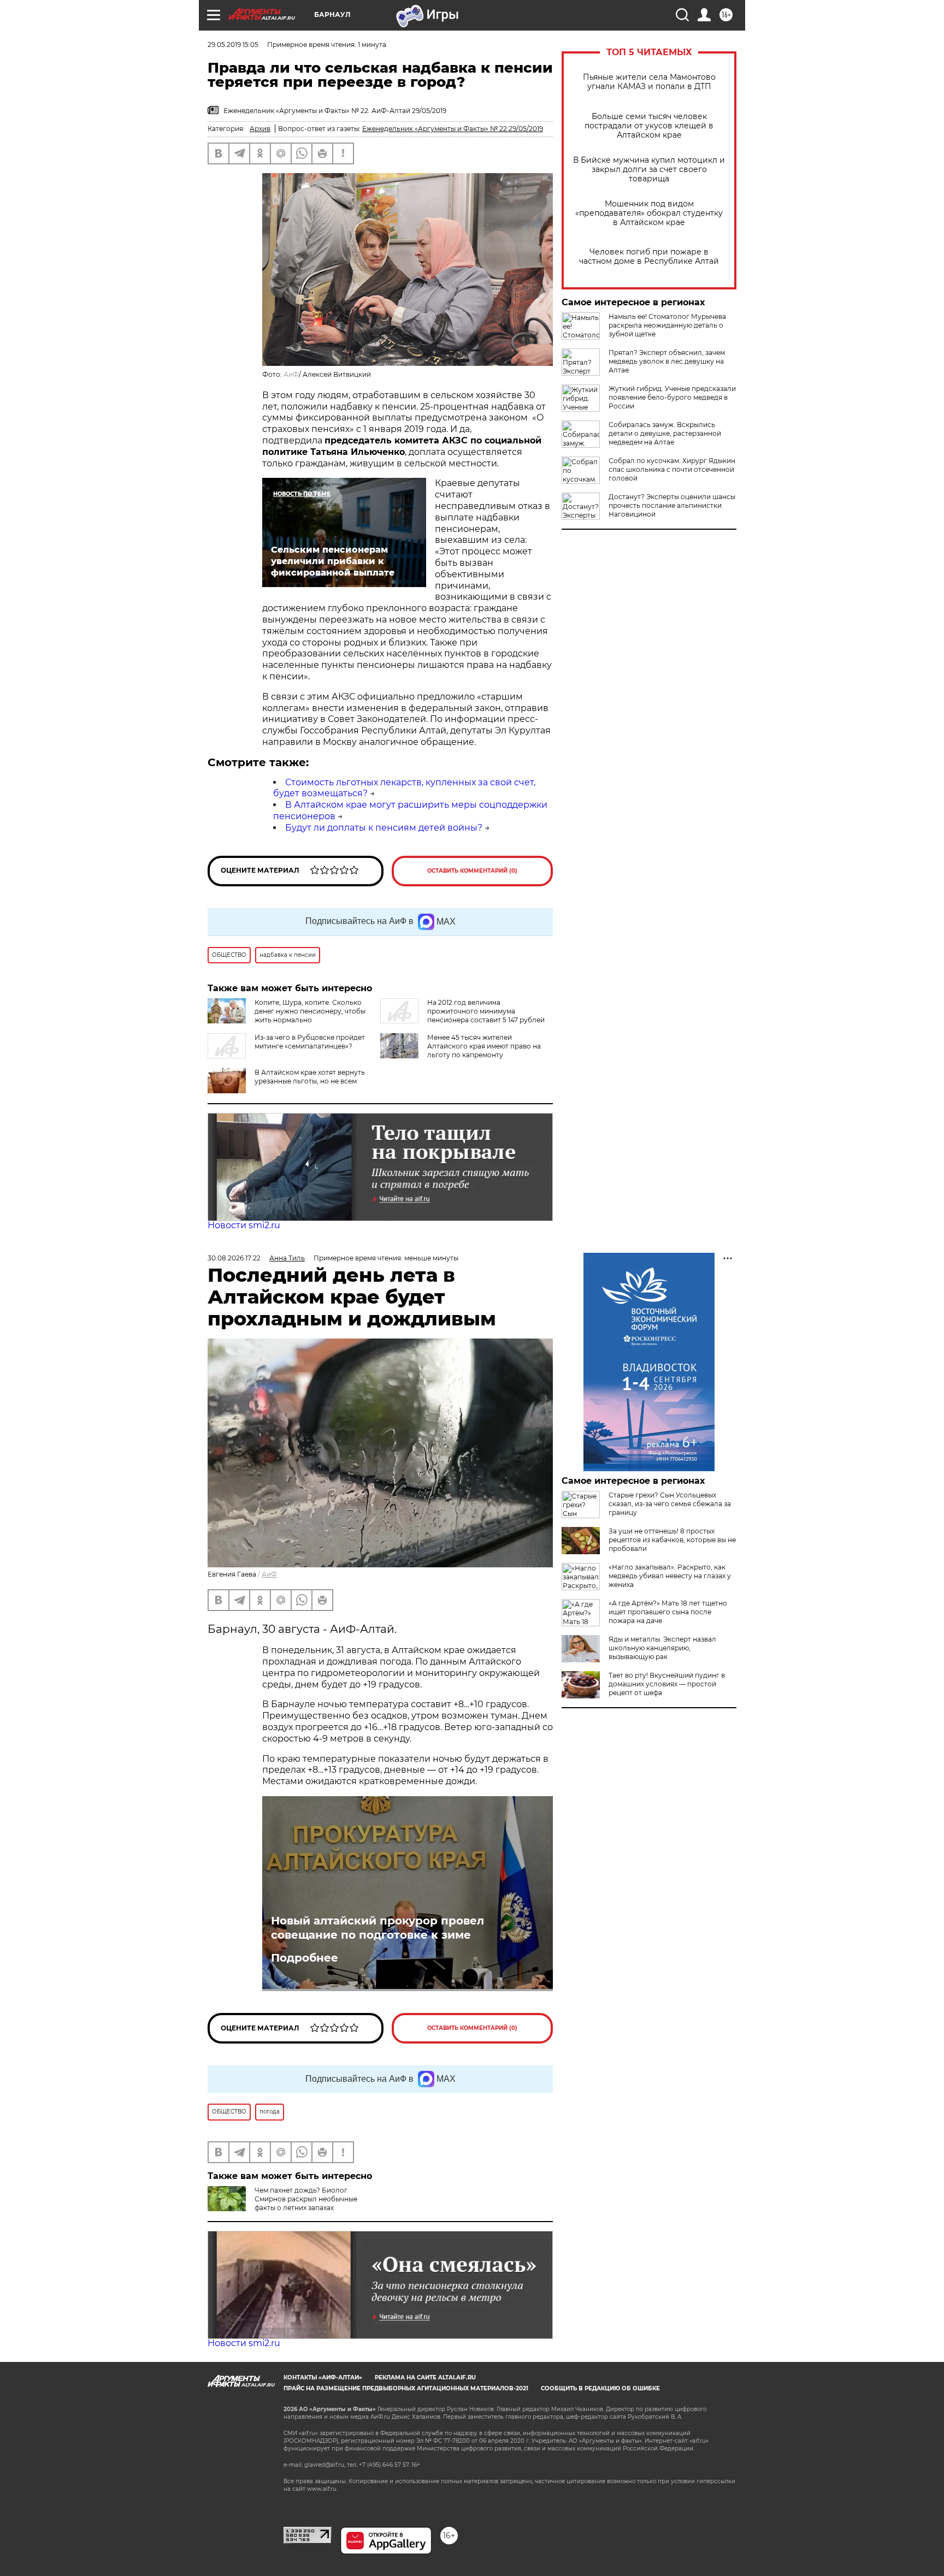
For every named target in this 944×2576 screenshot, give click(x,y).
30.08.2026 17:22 (234, 1258)
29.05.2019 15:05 (233, 45)
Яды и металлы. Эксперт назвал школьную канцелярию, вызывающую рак (662, 1648)
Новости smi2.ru (244, 1225)
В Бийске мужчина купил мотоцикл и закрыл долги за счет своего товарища (649, 170)
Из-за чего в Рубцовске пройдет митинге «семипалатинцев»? (310, 1042)
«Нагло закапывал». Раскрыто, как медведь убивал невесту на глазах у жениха (670, 1576)
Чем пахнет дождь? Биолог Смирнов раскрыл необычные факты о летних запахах (306, 2199)
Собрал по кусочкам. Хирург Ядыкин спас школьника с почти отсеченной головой (672, 469)
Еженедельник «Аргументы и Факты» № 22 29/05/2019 (453, 129)
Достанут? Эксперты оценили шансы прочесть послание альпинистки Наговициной (672, 505)
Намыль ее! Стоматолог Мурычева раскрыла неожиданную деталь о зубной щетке (667, 325)
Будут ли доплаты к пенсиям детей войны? (384, 828)
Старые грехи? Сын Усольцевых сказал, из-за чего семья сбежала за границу (670, 1504)
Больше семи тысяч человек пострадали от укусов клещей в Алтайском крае (649, 126)
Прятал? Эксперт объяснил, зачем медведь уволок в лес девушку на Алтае (667, 361)
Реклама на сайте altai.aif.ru (425, 2377)
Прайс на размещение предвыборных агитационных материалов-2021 (406, 2388)
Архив (260, 129)
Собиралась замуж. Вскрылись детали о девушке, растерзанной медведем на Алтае (665, 433)
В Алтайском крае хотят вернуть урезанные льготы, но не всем (310, 1077)
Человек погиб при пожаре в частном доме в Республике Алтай (649, 257)
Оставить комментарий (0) (472, 871)
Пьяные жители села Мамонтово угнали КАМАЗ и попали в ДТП (649, 82)
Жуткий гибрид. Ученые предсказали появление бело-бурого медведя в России (672, 397)
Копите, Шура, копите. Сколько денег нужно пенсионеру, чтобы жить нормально (310, 1011)
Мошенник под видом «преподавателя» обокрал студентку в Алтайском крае (649, 213)
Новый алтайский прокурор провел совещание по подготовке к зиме (377, 1928)
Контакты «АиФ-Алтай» (323, 2377)
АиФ (291, 374)
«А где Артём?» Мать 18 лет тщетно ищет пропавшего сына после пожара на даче (668, 1612)
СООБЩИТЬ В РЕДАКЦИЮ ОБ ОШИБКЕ (600, 2388)
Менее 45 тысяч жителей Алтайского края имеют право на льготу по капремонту (484, 1046)
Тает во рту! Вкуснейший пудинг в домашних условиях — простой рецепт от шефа (667, 1684)
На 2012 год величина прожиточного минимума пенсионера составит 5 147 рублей (486, 1011)
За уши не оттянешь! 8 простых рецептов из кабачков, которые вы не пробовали (672, 1540)
